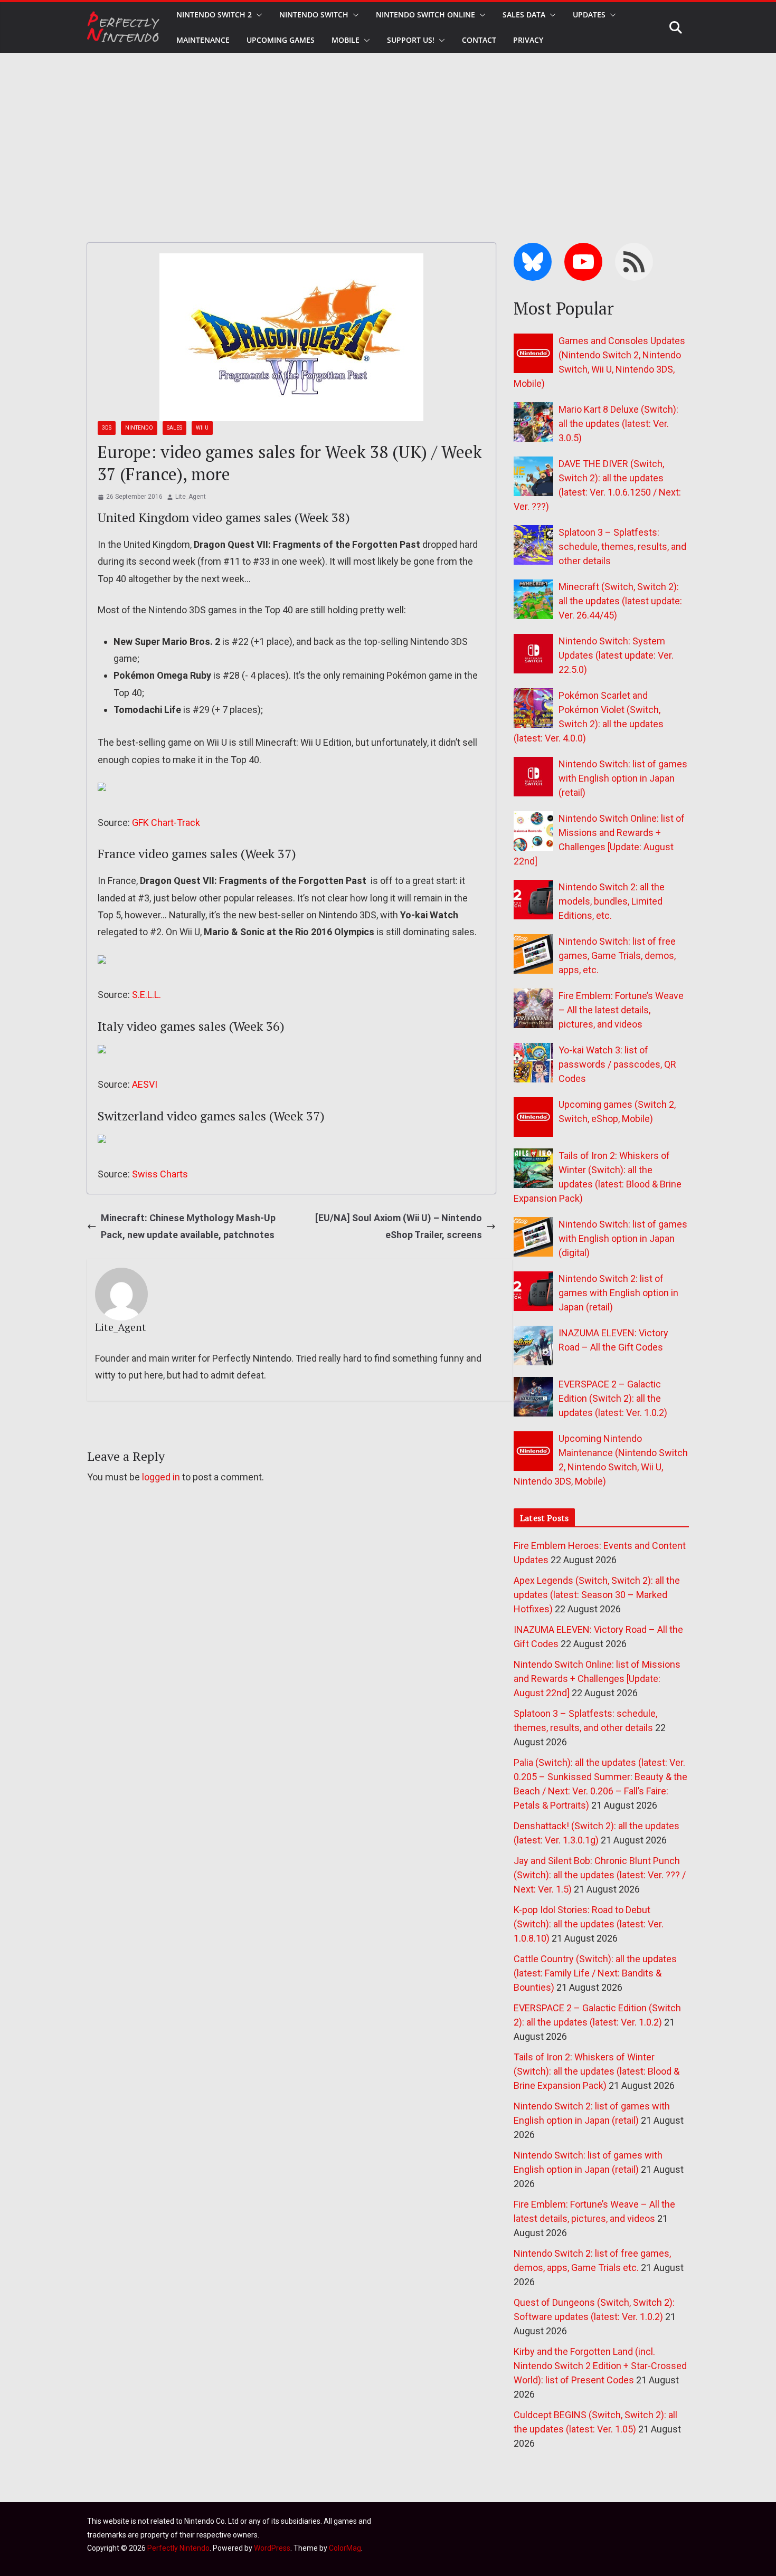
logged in (161, 1477)
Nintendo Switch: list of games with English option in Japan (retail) (623, 778)
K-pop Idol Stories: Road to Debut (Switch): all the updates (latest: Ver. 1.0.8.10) (589, 1924)
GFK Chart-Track (166, 823)
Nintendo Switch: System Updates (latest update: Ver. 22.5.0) (616, 655)
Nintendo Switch (314, 15)
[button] (257, 15)
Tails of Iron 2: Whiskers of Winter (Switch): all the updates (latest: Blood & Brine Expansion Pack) (597, 2071)
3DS (107, 428)
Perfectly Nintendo (178, 2548)
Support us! (411, 40)
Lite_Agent (191, 497)
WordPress (272, 2548)
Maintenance (203, 40)
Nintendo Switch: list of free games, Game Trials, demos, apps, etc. (617, 956)
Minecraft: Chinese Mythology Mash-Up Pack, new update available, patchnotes (188, 1226)
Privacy (528, 40)
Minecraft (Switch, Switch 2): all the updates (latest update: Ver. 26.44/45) (620, 601)
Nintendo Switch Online (425, 15)
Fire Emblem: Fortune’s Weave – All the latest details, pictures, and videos (621, 1010)
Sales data (524, 15)
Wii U (202, 428)
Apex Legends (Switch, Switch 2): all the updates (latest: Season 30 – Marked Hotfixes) (597, 1595)
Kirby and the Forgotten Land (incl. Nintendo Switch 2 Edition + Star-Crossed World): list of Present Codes (600, 2366)
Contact (479, 40)
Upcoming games (281, 40)
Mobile (346, 40)
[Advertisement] (388, 132)
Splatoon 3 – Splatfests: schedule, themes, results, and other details (622, 546)
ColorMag (345, 2548)
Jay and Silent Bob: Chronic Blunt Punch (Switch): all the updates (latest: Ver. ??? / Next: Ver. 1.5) (600, 1875)
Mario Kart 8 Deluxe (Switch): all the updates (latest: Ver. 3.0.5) (618, 424)
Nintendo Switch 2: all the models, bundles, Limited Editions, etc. (612, 901)
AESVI (145, 1084)
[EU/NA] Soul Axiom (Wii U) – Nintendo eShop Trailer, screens (399, 1226)
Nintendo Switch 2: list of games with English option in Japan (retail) (618, 1293)
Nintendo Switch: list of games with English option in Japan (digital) (623, 1238)
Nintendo (139, 428)
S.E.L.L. (146, 995)
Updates (589, 15)
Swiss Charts (160, 1174)
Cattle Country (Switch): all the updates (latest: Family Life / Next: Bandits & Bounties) (595, 1973)
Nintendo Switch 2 (214, 15)
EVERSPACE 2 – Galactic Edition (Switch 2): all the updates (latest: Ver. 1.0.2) (613, 1398)
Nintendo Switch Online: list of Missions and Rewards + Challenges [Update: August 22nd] (597, 1679)
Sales (174, 428)
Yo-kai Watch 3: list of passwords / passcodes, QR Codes (617, 1064)
